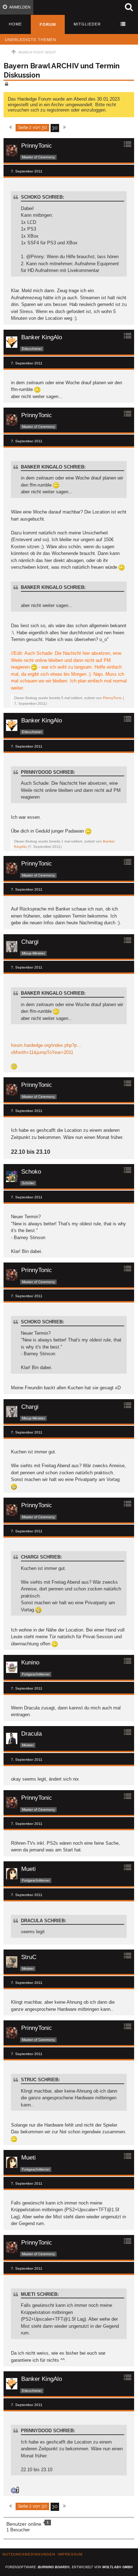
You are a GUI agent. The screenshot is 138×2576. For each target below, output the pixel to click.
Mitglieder (87, 24)
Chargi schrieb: (41, 1557)
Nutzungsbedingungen (29, 2554)
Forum (48, 24)
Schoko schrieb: (42, 197)
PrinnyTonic (112, 698)
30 (55, 128)
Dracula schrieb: (44, 1921)
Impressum (70, 2554)
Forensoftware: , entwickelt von (69, 2567)
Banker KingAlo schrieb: (53, 467)
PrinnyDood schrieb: (48, 772)
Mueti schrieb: (40, 2294)
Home (15, 24)
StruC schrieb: (40, 2080)
